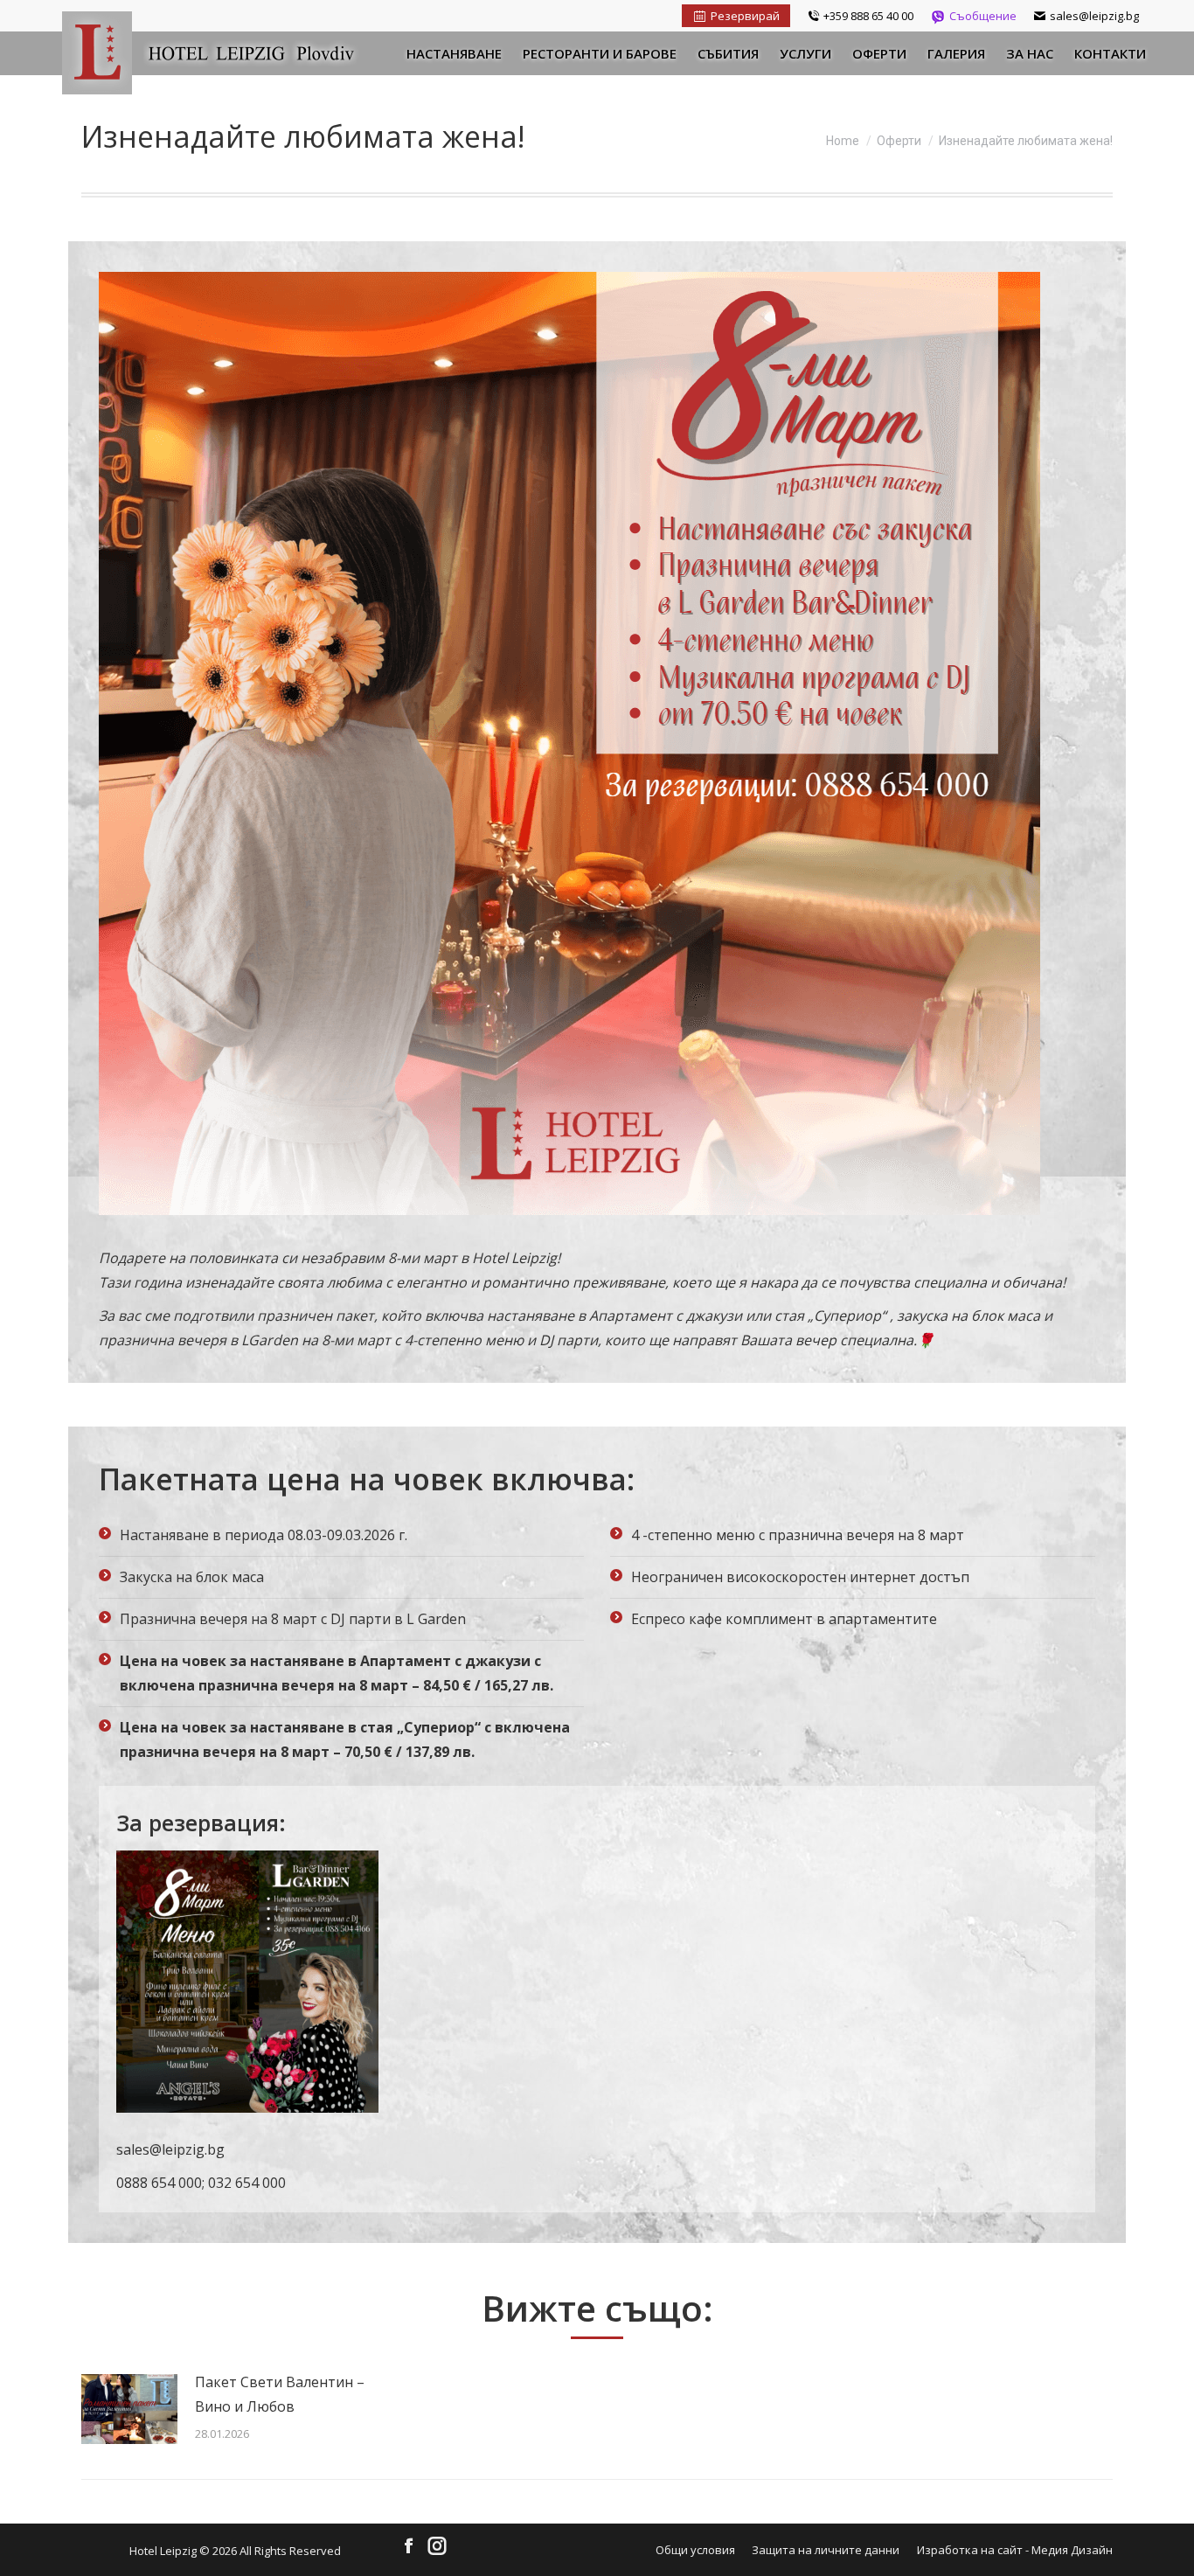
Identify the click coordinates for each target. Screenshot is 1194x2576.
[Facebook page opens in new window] (409, 2547)
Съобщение (983, 16)
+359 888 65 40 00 (868, 16)
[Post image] (129, 2409)
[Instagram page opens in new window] (437, 2547)
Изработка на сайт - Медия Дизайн (1015, 2550)
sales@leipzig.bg (1094, 16)
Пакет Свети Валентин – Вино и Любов (280, 2394)
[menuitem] (454, 53)
